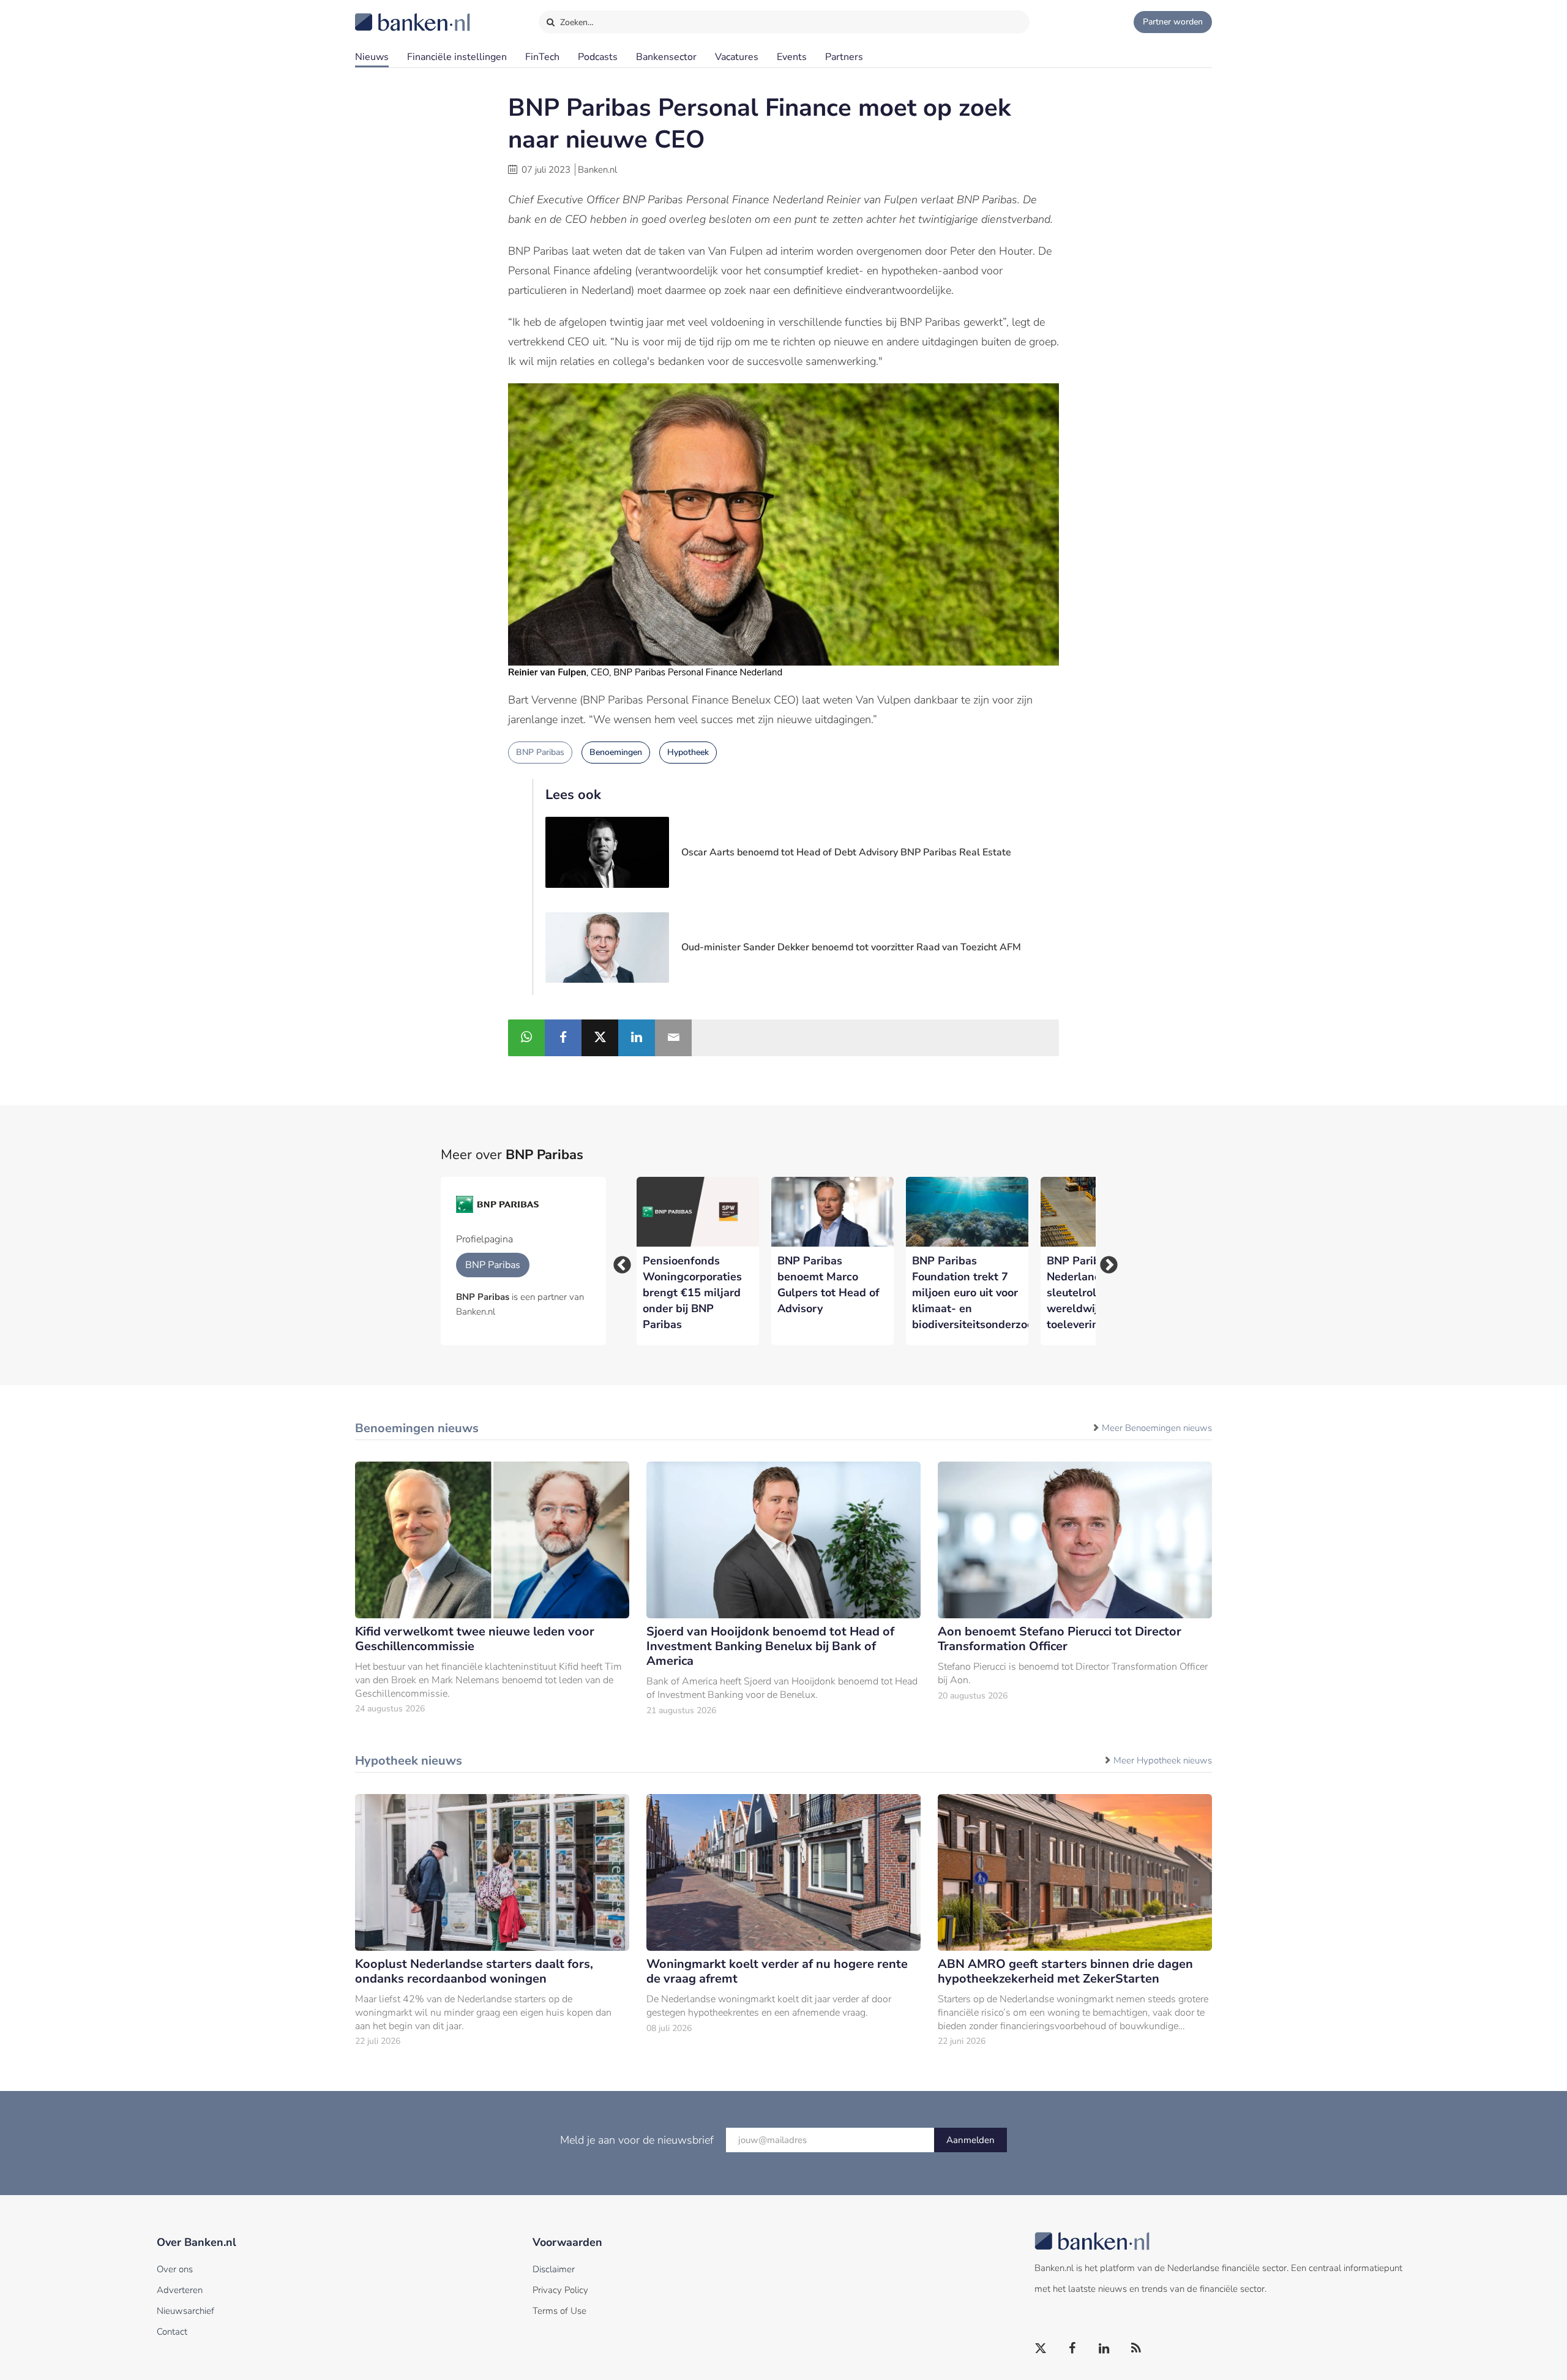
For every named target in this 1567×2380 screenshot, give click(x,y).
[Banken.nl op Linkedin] (1105, 2349)
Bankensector (666, 57)
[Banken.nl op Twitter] (1041, 2349)
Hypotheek (688, 752)
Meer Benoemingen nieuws (1157, 1428)
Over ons (175, 2269)
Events (792, 57)
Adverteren (180, 2290)
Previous (618, 1261)
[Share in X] (600, 1038)
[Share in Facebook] (563, 1038)
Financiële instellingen (457, 57)
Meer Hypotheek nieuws (1163, 1760)
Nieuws (372, 57)
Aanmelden (970, 2140)
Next (1105, 1261)
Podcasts (598, 57)
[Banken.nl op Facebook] (1073, 2349)
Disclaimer (554, 2269)
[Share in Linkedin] (637, 1038)
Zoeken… (576, 22)
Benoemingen (616, 752)
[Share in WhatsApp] (526, 1038)
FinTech (542, 57)
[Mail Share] (673, 1038)
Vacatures (737, 57)
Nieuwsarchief (185, 2311)
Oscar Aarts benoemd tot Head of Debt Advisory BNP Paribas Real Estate (846, 852)
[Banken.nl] (383, 14)
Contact (172, 2332)
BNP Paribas (540, 752)
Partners (844, 57)
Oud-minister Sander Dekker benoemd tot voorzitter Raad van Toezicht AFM (851, 947)
